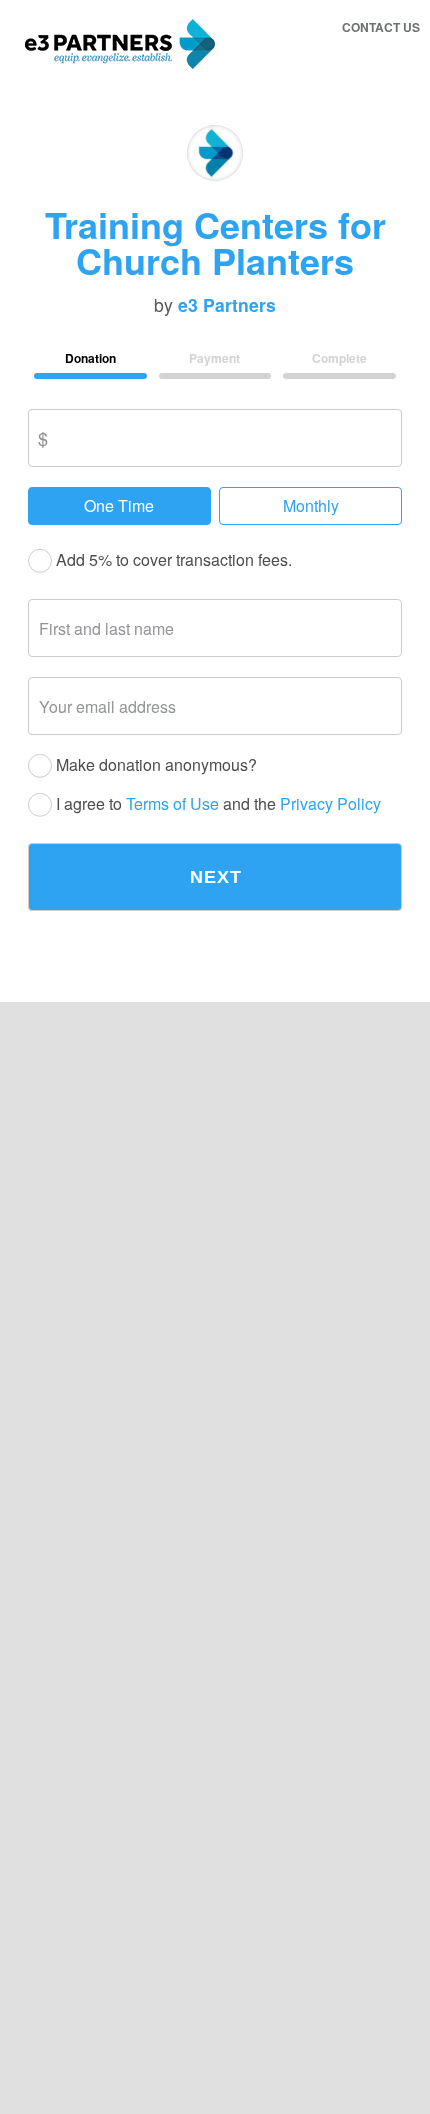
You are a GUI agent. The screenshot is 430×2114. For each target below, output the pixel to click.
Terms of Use (172, 804)
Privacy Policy (330, 804)
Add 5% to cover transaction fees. (172, 560)
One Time (119, 505)
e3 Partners (227, 305)
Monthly (311, 505)
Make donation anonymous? (154, 765)
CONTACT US (381, 27)
